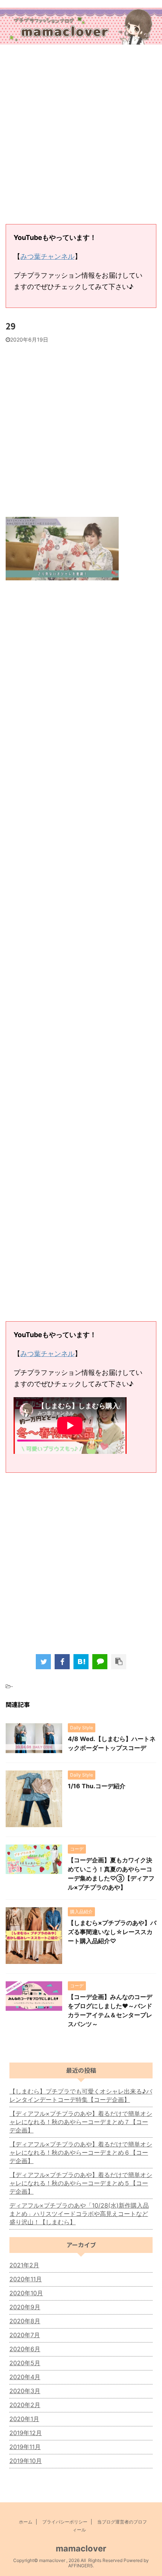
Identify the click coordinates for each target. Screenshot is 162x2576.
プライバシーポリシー (65, 2522)
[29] (81, 1662)
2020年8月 (25, 2321)
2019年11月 (25, 2447)
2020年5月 (25, 2363)
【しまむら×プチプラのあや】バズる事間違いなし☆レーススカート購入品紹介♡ (112, 1932)
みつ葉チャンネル (47, 256)
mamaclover (81, 2548)
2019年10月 (26, 2461)
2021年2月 (24, 2265)
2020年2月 (25, 2405)
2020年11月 (26, 2279)
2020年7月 (25, 2335)
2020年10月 (26, 2293)
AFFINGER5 (80, 2566)
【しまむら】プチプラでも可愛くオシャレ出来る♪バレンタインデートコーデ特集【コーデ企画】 (81, 2095)
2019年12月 (26, 2433)
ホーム (26, 2522)
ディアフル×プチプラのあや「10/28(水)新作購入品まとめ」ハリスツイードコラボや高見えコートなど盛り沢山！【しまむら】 (79, 2214)
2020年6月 (25, 2349)
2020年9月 (25, 2307)
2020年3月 (25, 2391)
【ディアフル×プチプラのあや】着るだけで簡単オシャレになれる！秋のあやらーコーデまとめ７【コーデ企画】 (81, 2122)
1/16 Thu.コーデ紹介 (97, 1786)
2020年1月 (24, 2419)
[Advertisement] (81, 135)
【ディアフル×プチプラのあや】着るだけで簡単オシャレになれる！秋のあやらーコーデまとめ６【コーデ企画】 (81, 2152)
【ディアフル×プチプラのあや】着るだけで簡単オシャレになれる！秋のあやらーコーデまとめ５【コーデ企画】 (81, 2183)
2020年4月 (25, 2377)
